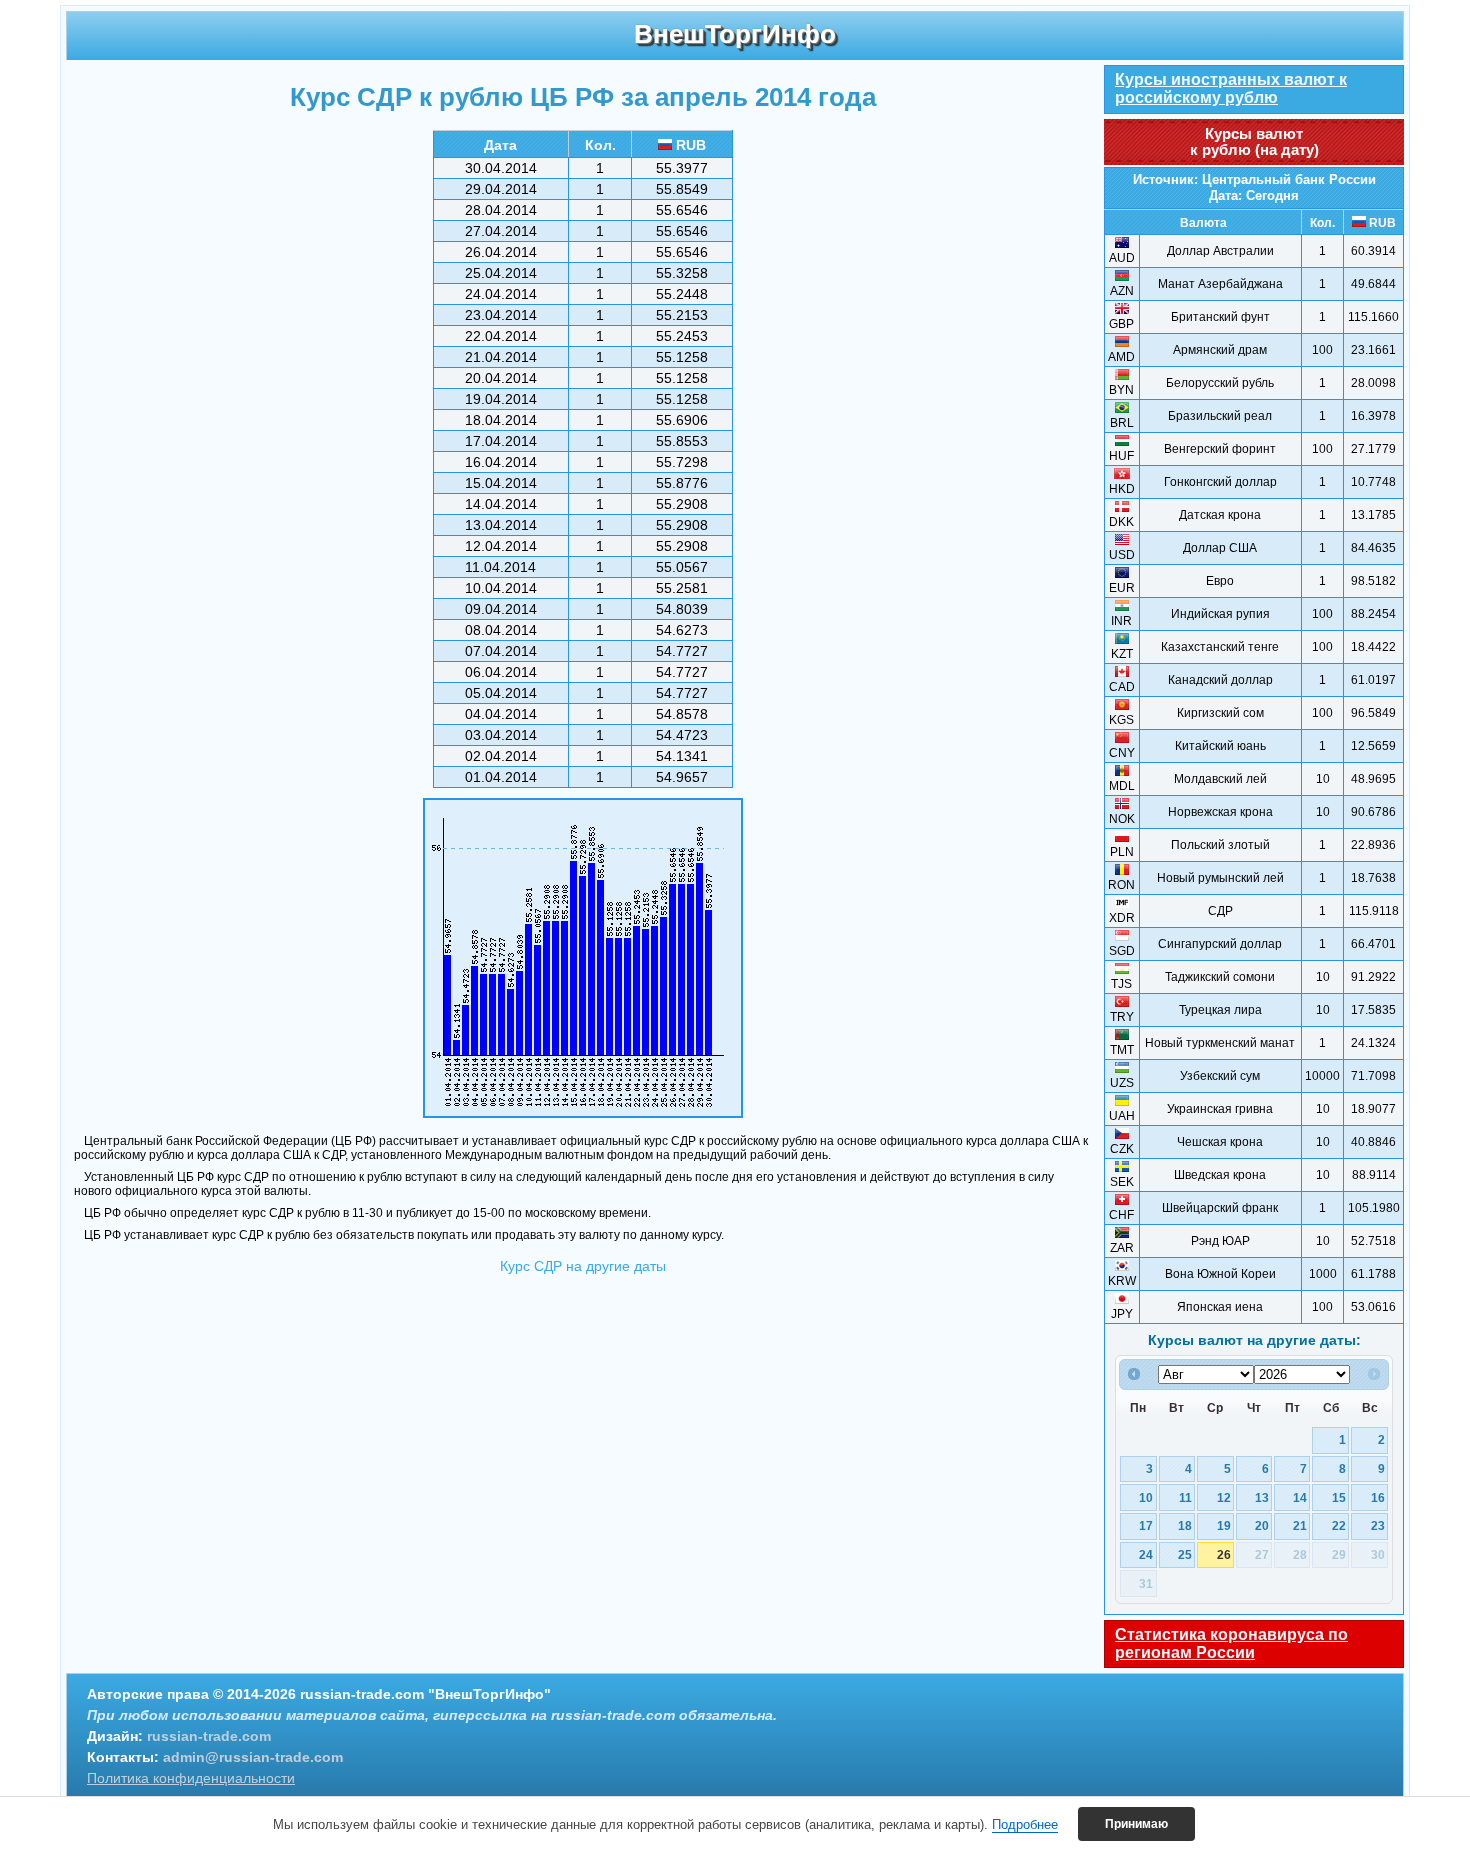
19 (1224, 1525)
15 (1339, 1497)
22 (1339, 1525)
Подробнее (1025, 1824)
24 (1146, 1554)
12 (1224, 1497)
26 (1224, 1554)
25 (1185, 1554)
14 (1300, 1497)
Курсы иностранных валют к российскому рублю (1231, 88)
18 (1185, 1525)
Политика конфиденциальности (191, 1778)
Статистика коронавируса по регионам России (1231, 1643)
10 (1146, 1497)
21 (1300, 1525)
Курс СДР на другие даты (583, 1266)
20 (1262, 1525)
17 (1146, 1525)
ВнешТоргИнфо (735, 34)
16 (1378, 1497)
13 (1262, 1497)
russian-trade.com (209, 1736)
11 (1185, 1497)
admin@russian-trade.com (253, 1757)
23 (1378, 1525)
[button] (1136, 1824)
